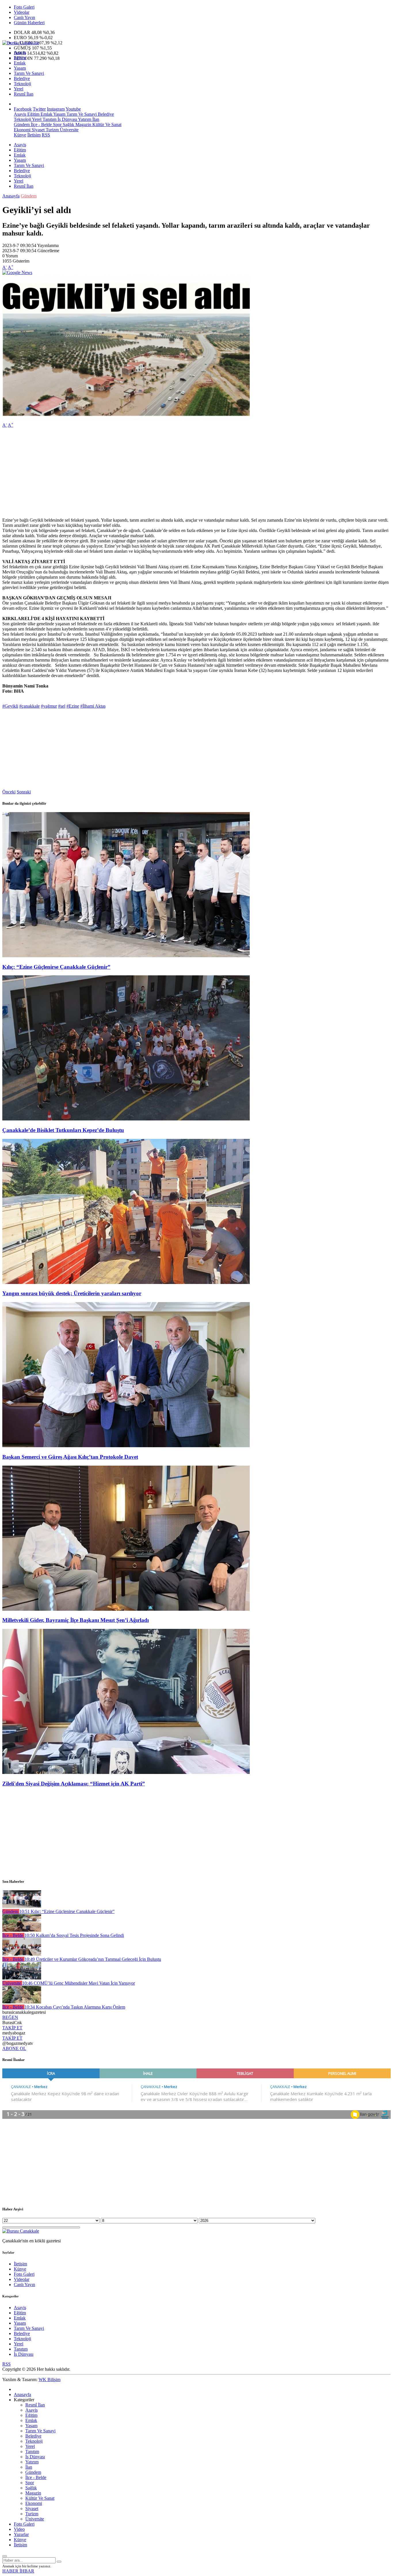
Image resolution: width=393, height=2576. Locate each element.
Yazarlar (21, 2534)
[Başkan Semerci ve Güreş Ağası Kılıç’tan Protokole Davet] (126, 1446)
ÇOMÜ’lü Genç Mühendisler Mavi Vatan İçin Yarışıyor (79, 1983)
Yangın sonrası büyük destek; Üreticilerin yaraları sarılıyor (72, 1293)
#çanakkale (29, 706)
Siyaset (38, 130)
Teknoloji (22, 84)
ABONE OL (14, 2048)
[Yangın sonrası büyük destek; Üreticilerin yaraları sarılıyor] (126, 1282)
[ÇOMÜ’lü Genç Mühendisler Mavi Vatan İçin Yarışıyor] (22, 1978)
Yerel (19, 89)
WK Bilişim (49, 2380)
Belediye (22, 78)
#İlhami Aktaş (93, 706)
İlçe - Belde (41, 125)
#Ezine (73, 706)
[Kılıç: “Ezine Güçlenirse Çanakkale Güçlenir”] (126, 956)
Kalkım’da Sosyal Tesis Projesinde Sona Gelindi (74, 1935)
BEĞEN (10, 2017)
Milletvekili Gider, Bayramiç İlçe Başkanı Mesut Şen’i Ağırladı (76, 1620)
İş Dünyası (67, 119)
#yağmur (49, 706)
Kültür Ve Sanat (106, 125)
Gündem (22, 125)
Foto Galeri (24, 7)
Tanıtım (49, 119)
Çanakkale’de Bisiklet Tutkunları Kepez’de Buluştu (63, 1130)
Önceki (9, 792)
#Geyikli (10, 706)
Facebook (23, 109)
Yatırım (84, 119)
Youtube (73, 109)
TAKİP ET (12, 2028)
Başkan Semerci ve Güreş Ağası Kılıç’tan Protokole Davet (70, 1457)
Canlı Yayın (24, 17)
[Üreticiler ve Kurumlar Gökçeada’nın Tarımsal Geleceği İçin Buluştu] (22, 1954)
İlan (95, 119)
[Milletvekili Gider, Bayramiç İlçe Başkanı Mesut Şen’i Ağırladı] (126, 1609)
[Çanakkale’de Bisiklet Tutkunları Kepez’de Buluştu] (126, 1119)
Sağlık (68, 125)
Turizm (52, 130)
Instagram (56, 109)
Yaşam (20, 68)
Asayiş (20, 53)
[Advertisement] (175, 473)
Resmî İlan (24, 94)
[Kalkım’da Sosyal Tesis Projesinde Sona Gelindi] (22, 1930)
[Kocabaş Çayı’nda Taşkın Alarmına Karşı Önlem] (22, 2002)
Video (19, 2529)
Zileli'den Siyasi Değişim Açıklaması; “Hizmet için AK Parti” (74, 1784)
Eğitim (20, 58)
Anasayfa (11, 196)
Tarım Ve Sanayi (29, 73)
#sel (62, 706)
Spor (57, 125)
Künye (20, 135)
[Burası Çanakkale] (21, 43)
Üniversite (69, 130)
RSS (46, 135)
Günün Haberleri (29, 23)
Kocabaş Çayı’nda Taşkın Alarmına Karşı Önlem (75, 2007)
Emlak (20, 63)
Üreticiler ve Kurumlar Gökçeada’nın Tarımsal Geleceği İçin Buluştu (93, 1959)
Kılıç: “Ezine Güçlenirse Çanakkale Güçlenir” (56, 967)
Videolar (22, 12)
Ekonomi (22, 130)
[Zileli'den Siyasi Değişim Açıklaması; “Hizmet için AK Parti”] (126, 1772)
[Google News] (17, 272)
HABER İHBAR (18, 2571)
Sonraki (24, 792)
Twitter (39, 109)
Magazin (83, 125)
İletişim (34, 135)
